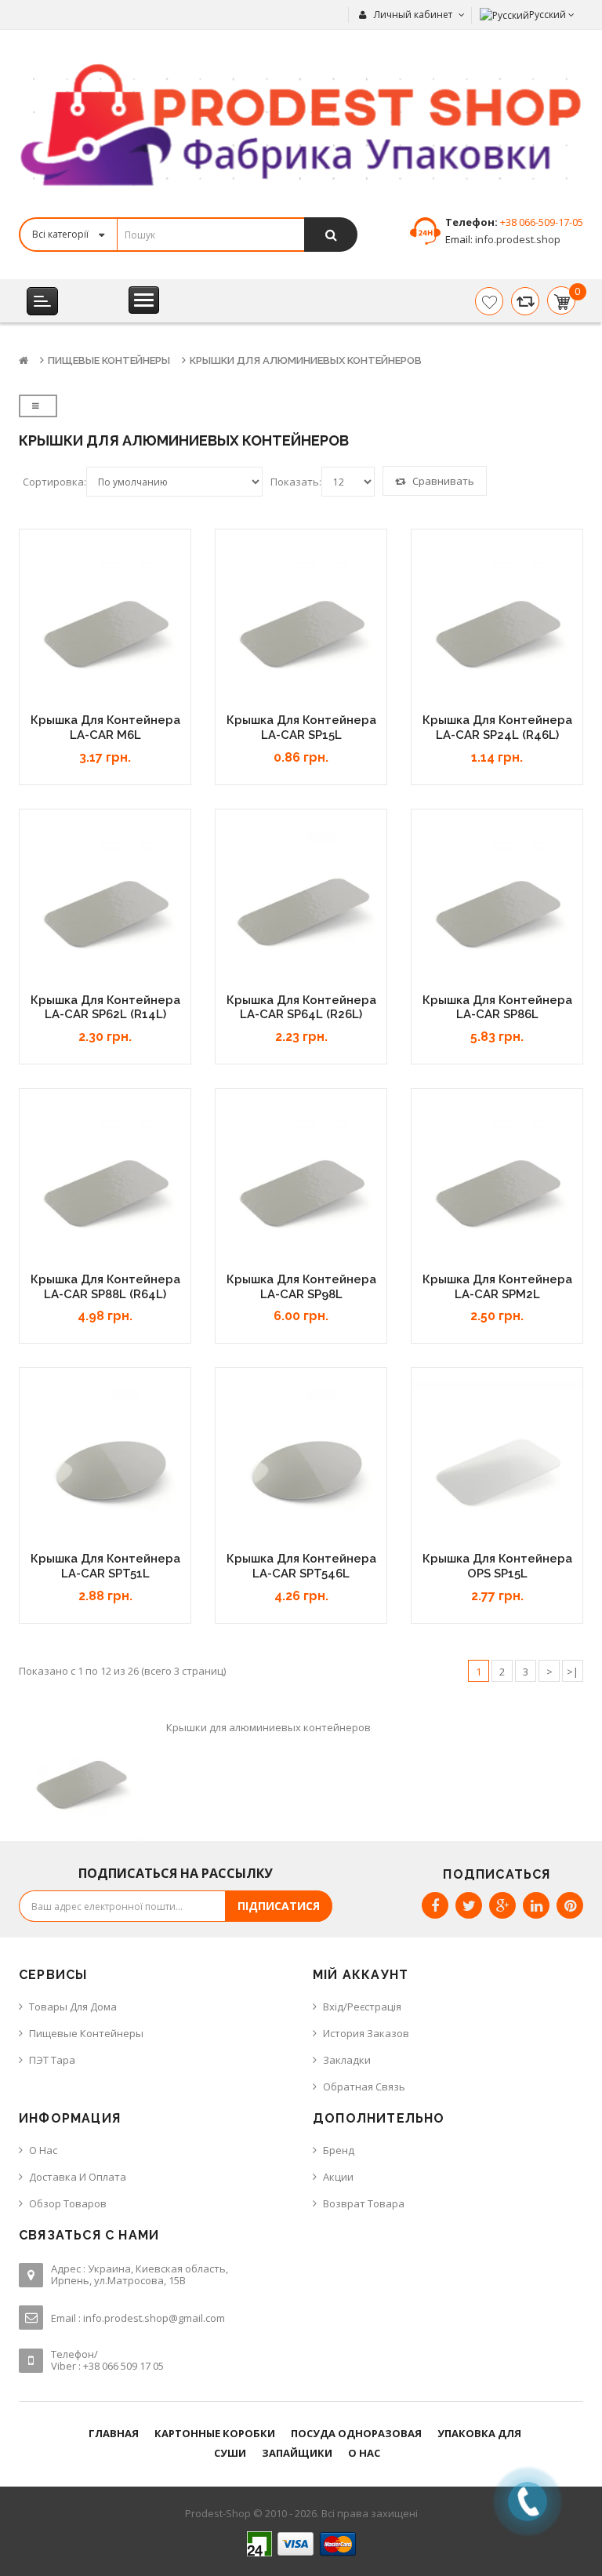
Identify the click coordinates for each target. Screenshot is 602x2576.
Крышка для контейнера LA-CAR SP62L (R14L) (105, 1008)
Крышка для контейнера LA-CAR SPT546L (301, 1566)
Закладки (347, 2060)
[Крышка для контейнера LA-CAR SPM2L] (497, 1186)
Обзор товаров (68, 2203)
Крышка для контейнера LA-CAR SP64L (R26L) (301, 1008)
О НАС (364, 2453)
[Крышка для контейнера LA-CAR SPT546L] (301, 1465)
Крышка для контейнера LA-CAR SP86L (497, 1008)
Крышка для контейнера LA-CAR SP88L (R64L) (105, 1287)
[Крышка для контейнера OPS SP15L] (497, 1465)
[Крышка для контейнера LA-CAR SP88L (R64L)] (105, 1186)
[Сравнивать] (525, 301)
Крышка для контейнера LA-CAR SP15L (301, 728)
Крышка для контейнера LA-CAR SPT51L (105, 1566)
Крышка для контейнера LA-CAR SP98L (301, 1287)
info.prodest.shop (517, 239)
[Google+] (502, 1905)
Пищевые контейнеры (109, 360)
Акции (338, 2177)
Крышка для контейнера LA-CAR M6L (105, 728)
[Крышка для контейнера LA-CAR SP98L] (301, 1186)
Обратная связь (364, 2087)
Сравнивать (442, 481)
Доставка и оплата (78, 2177)
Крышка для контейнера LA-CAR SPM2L (497, 1287)
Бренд (339, 2150)
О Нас (43, 2150)
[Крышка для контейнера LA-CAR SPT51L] (105, 1465)
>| (573, 1672)
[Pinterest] (570, 1905)
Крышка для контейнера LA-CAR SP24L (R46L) (497, 728)
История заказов (366, 2033)
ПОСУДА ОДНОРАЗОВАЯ (356, 2433)
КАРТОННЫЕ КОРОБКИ (215, 2433)
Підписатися (279, 1906)
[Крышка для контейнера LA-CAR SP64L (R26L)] (301, 907)
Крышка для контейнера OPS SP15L (497, 1566)
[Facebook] (435, 1905)
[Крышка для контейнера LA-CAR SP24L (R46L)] (497, 627)
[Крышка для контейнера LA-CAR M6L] (105, 627)
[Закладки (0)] (489, 301)
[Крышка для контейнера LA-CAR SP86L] (497, 907)
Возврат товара (364, 2203)
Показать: (296, 482)
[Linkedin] (536, 1905)
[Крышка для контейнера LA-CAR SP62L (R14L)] (105, 907)
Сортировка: (54, 482)
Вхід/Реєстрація (362, 2007)
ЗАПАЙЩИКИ (297, 2453)
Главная (114, 2433)
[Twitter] (469, 1905)
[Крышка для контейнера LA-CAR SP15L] (301, 627)
